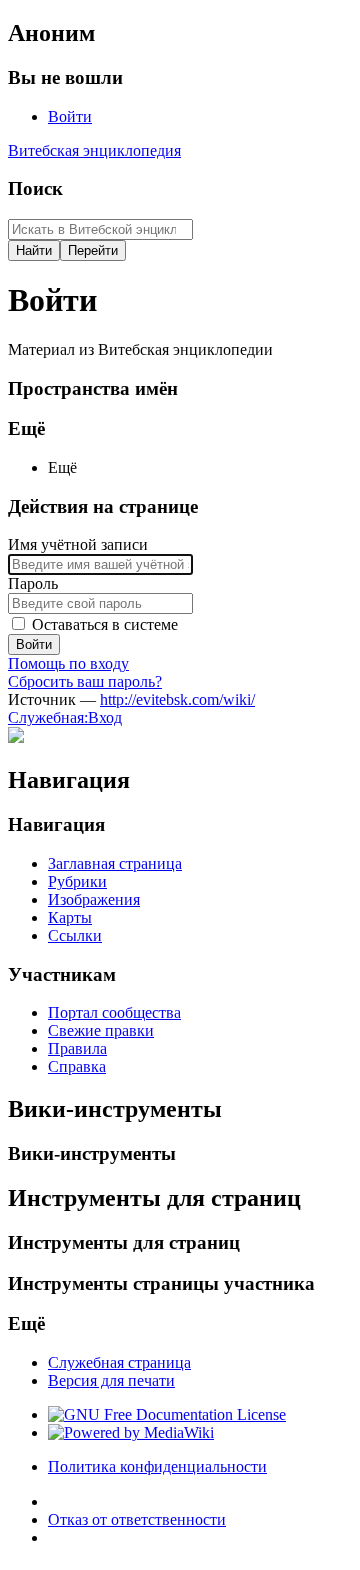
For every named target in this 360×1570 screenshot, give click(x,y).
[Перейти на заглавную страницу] (16, 737)
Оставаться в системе (105, 624)
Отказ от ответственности (137, 1519)
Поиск (35, 188)
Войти (34, 644)
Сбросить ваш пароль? (85, 681)
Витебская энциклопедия (94, 150)
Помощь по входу (68, 663)
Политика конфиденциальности (157, 1466)
